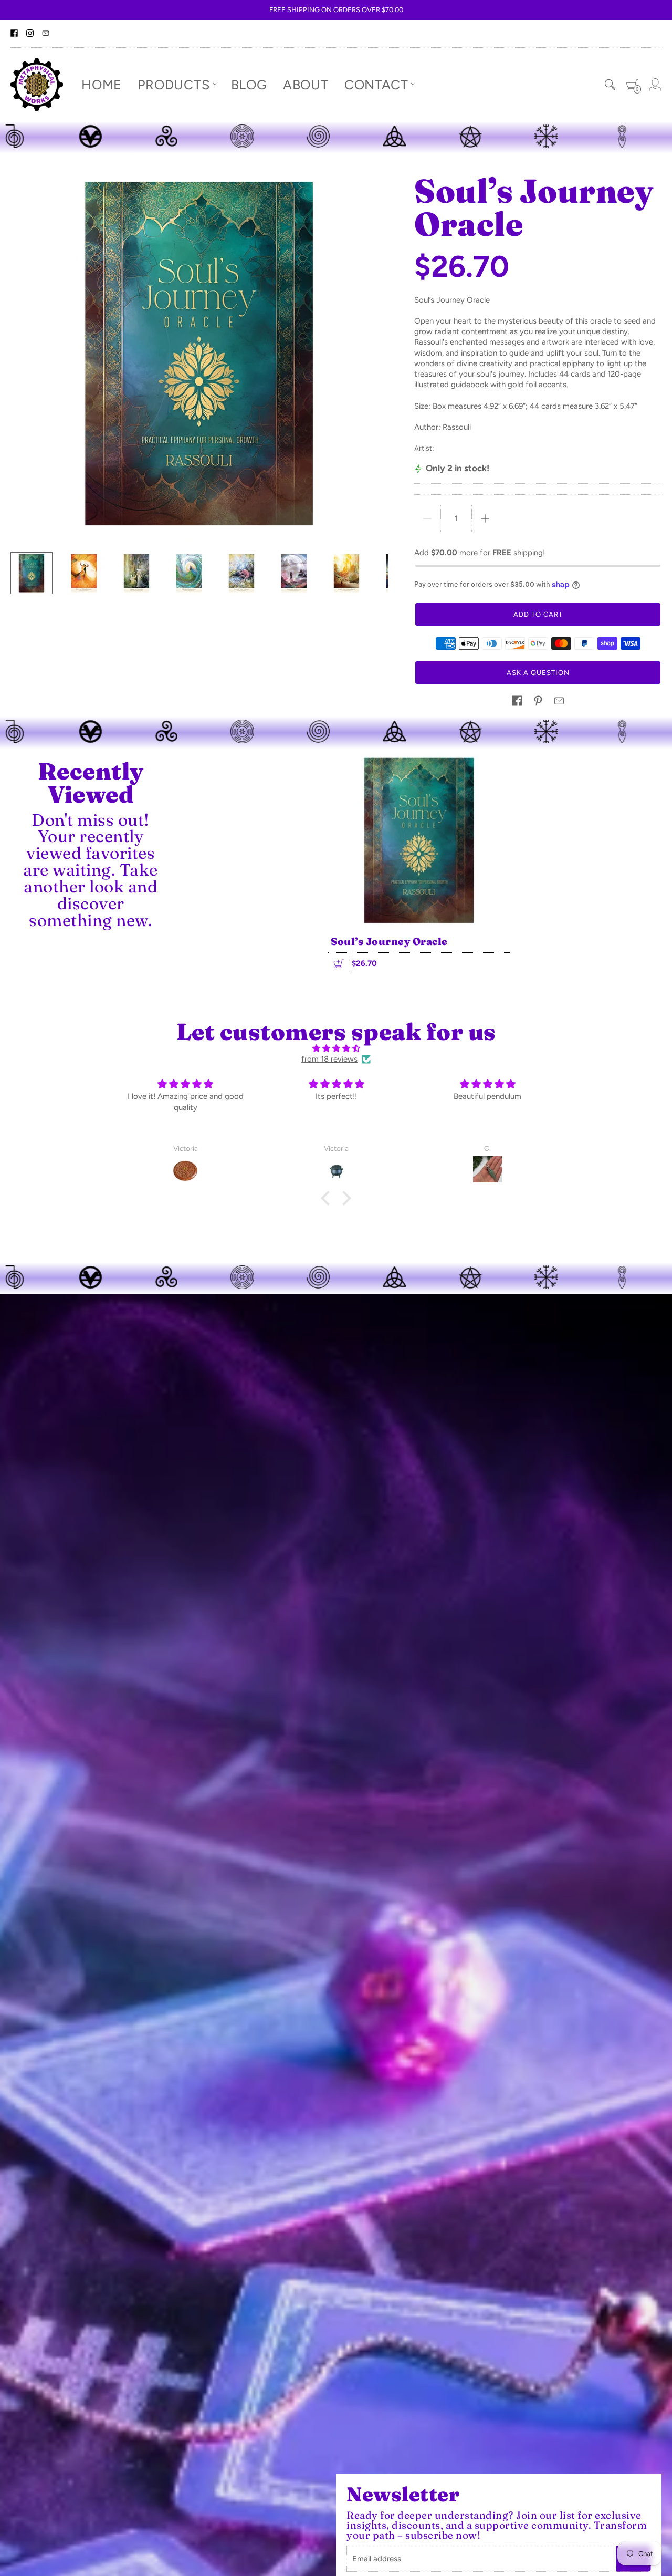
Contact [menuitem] (376, 84)
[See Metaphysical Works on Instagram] (30, 34)
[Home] (37, 85)
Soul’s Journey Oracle (389, 941)
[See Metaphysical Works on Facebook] (14, 34)
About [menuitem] (306, 84)
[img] (336, 1048)
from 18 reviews (329, 1059)
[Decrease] (427, 518)
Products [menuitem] (174, 84)
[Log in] (655, 85)
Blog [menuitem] (249, 84)
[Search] (610, 85)
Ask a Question (538, 673)
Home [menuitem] (102, 84)
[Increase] (485, 518)
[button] (517, 701)
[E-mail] (46, 34)
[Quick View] (339, 963)
